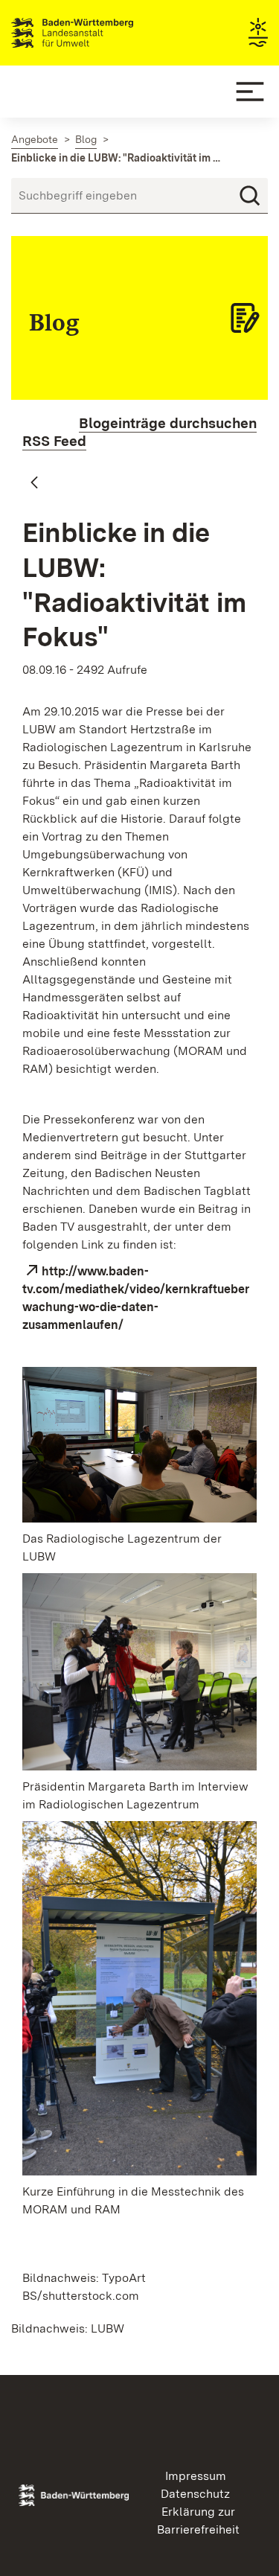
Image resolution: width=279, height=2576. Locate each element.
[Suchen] (250, 196)
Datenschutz (195, 2494)
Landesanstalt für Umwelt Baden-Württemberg (99, 33)
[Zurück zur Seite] (34, 483)
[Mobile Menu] (250, 92)
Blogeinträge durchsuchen (168, 423)
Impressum (196, 2476)
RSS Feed (54, 441)
